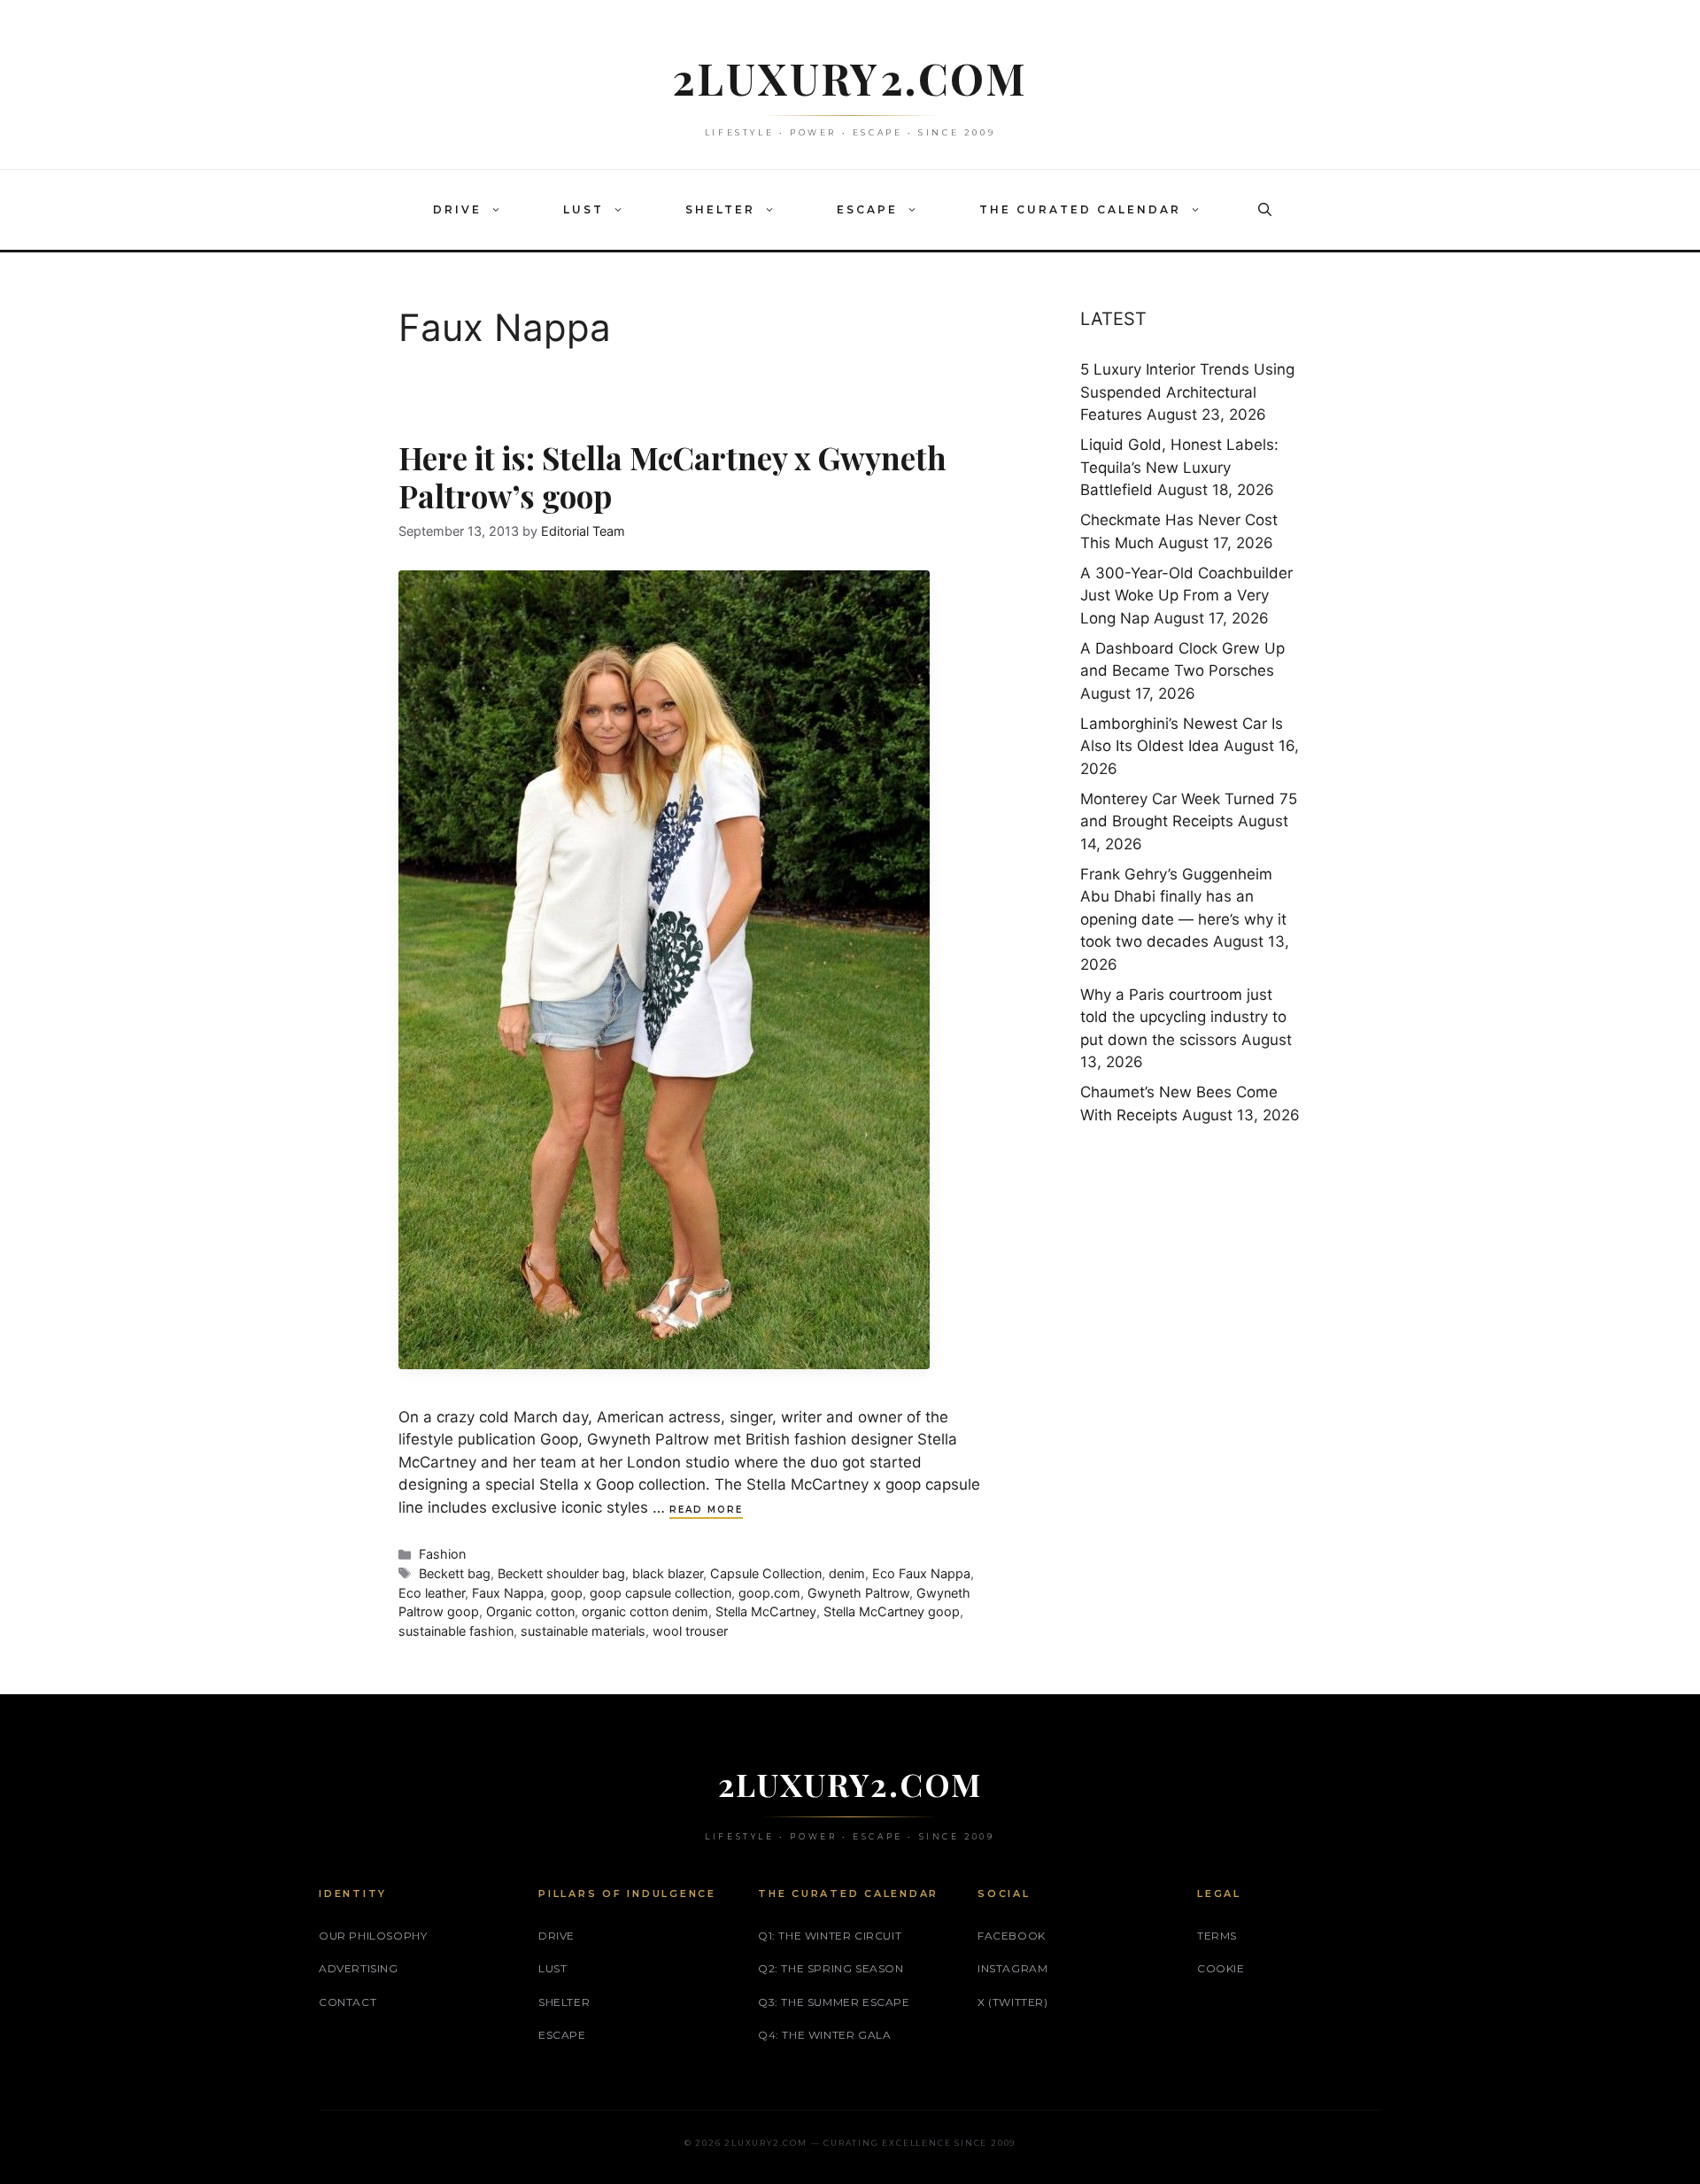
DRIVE (457, 209)
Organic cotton (530, 1611)
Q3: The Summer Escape (834, 2002)
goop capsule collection (661, 1593)
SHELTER (720, 209)
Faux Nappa (508, 1593)
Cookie (1221, 1968)
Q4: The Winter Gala (824, 2035)
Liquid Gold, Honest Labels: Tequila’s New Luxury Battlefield (1179, 467)
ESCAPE (867, 209)
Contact (348, 2002)
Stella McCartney (766, 1611)
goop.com (769, 1593)
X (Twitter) (1013, 2002)
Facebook (1012, 1936)
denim (847, 1573)
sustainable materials (583, 1631)
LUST (583, 209)
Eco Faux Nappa (921, 1573)
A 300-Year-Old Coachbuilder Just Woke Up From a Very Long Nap (1186, 596)
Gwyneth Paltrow (858, 1593)
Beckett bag (455, 1573)
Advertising (359, 1968)
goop (567, 1593)
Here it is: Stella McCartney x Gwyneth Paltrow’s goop (672, 476)
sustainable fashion (456, 1631)
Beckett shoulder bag (561, 1573)
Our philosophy (373, 1936)
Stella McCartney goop (892, 1611)
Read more (706, 1510)
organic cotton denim (645, 1611)
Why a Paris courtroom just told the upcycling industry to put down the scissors (1183, 1017)
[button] (500, 210)
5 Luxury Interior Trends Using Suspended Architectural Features (1187, 392)
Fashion (442, 1554)
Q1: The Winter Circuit (830, 1936)
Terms (1217, 1936)
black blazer (668, 1573)
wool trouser (690, 1631)
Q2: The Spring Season (831, 1968)
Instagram (1012, 1968)
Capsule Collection (766, 1573)
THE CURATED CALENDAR (1080, 209)
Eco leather (432, 1593)
